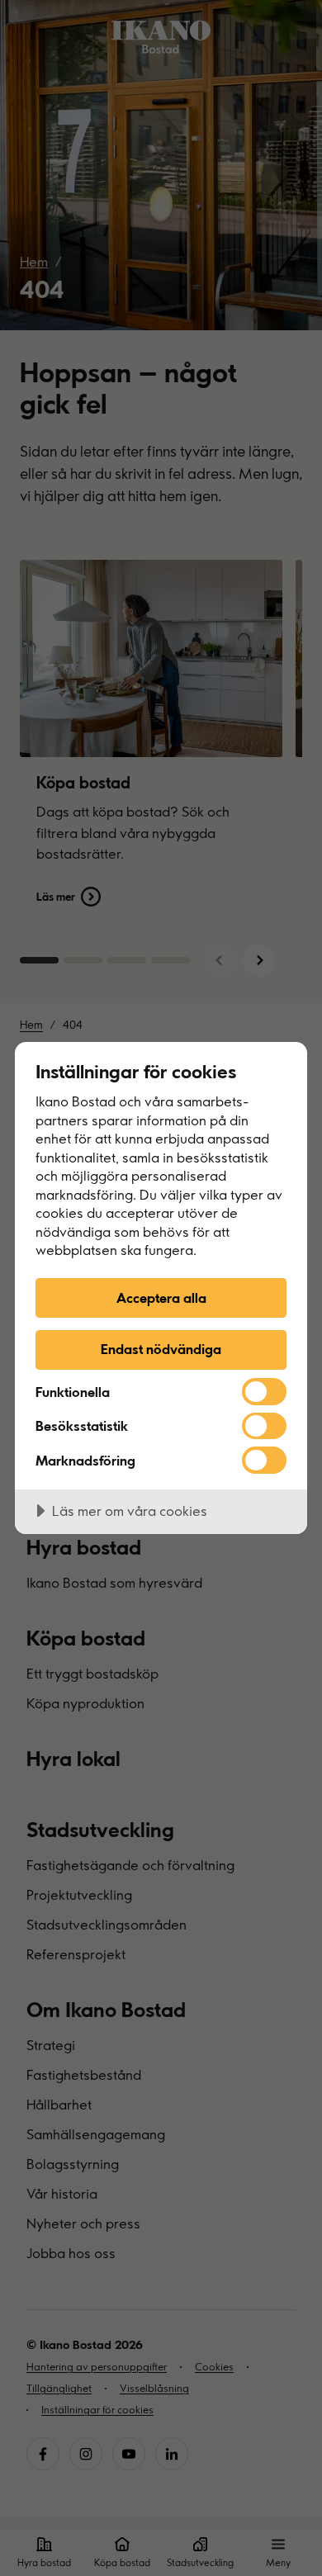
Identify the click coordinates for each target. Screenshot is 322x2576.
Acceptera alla (161, 1297)
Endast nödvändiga (161, 1349)
